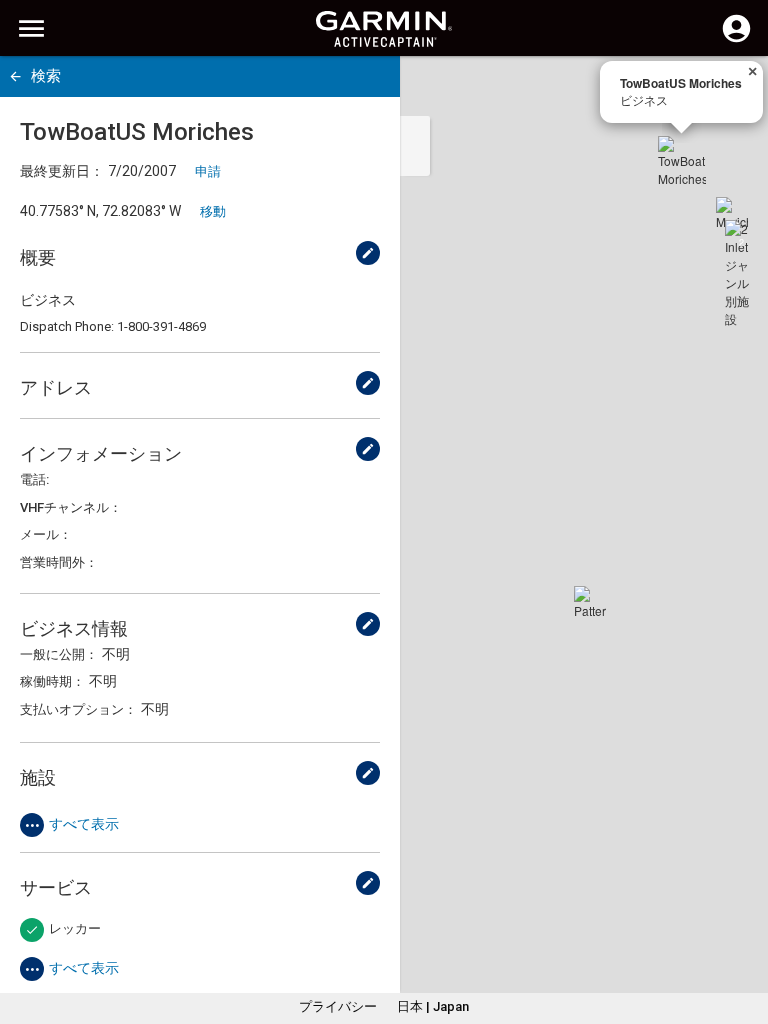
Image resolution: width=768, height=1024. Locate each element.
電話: (34, 479)
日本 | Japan (433, 1006)
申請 (208, 171)
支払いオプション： (78, 709)
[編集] (368, 253)
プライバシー (338, 1006)
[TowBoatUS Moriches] (682, 160)
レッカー (75, 928)
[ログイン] (736, 40)
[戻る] (15, 76)
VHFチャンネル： (71, 507)
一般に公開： (59, 654)
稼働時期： (52, 681)
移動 (213, 211)
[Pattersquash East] (590, 602)
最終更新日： (62, 171)
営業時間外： (59, 562)
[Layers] (734, 90)
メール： (46, 534)
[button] (743, 933)
